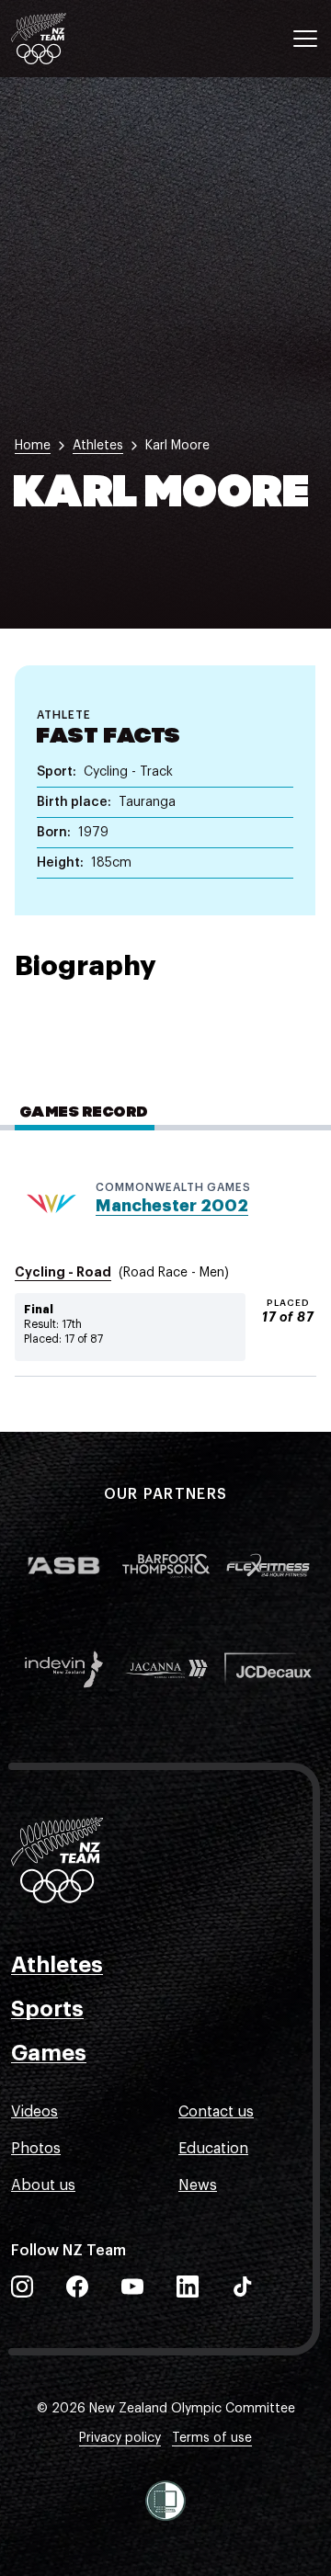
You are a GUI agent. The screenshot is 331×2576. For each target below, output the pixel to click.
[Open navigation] (305, 39)
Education (213, 2149)
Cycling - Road (63, 1272)
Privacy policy (120, 2438)
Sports (47, 2009)
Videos (34, 2112)
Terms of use (212, 2438)
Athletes (57, 1965)
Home (33, 446)
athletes (98, 446)
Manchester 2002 (172, 1206)
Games (49, 2053)
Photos (36, 2149)
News (198, 2185)
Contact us (216, 2112)
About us (43, 2185)
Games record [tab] (85, 1113)
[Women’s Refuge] (165, 2501)
